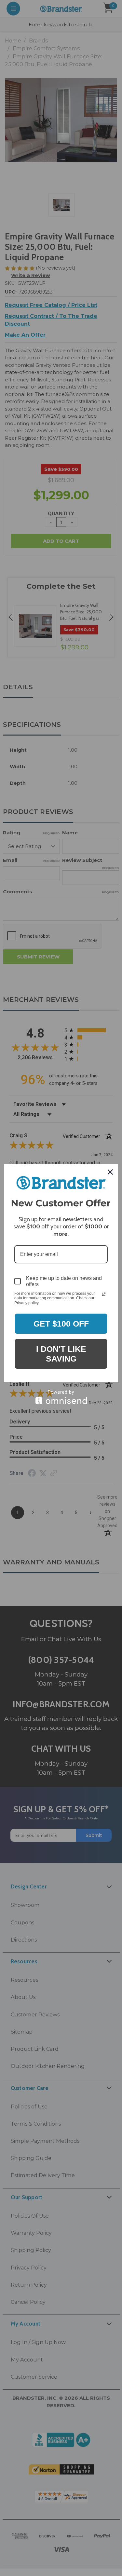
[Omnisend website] (61, 1397)
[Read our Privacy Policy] (104, 1294)
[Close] (110, 1172)
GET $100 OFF (61, 1324)
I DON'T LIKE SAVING (61, 1354)
